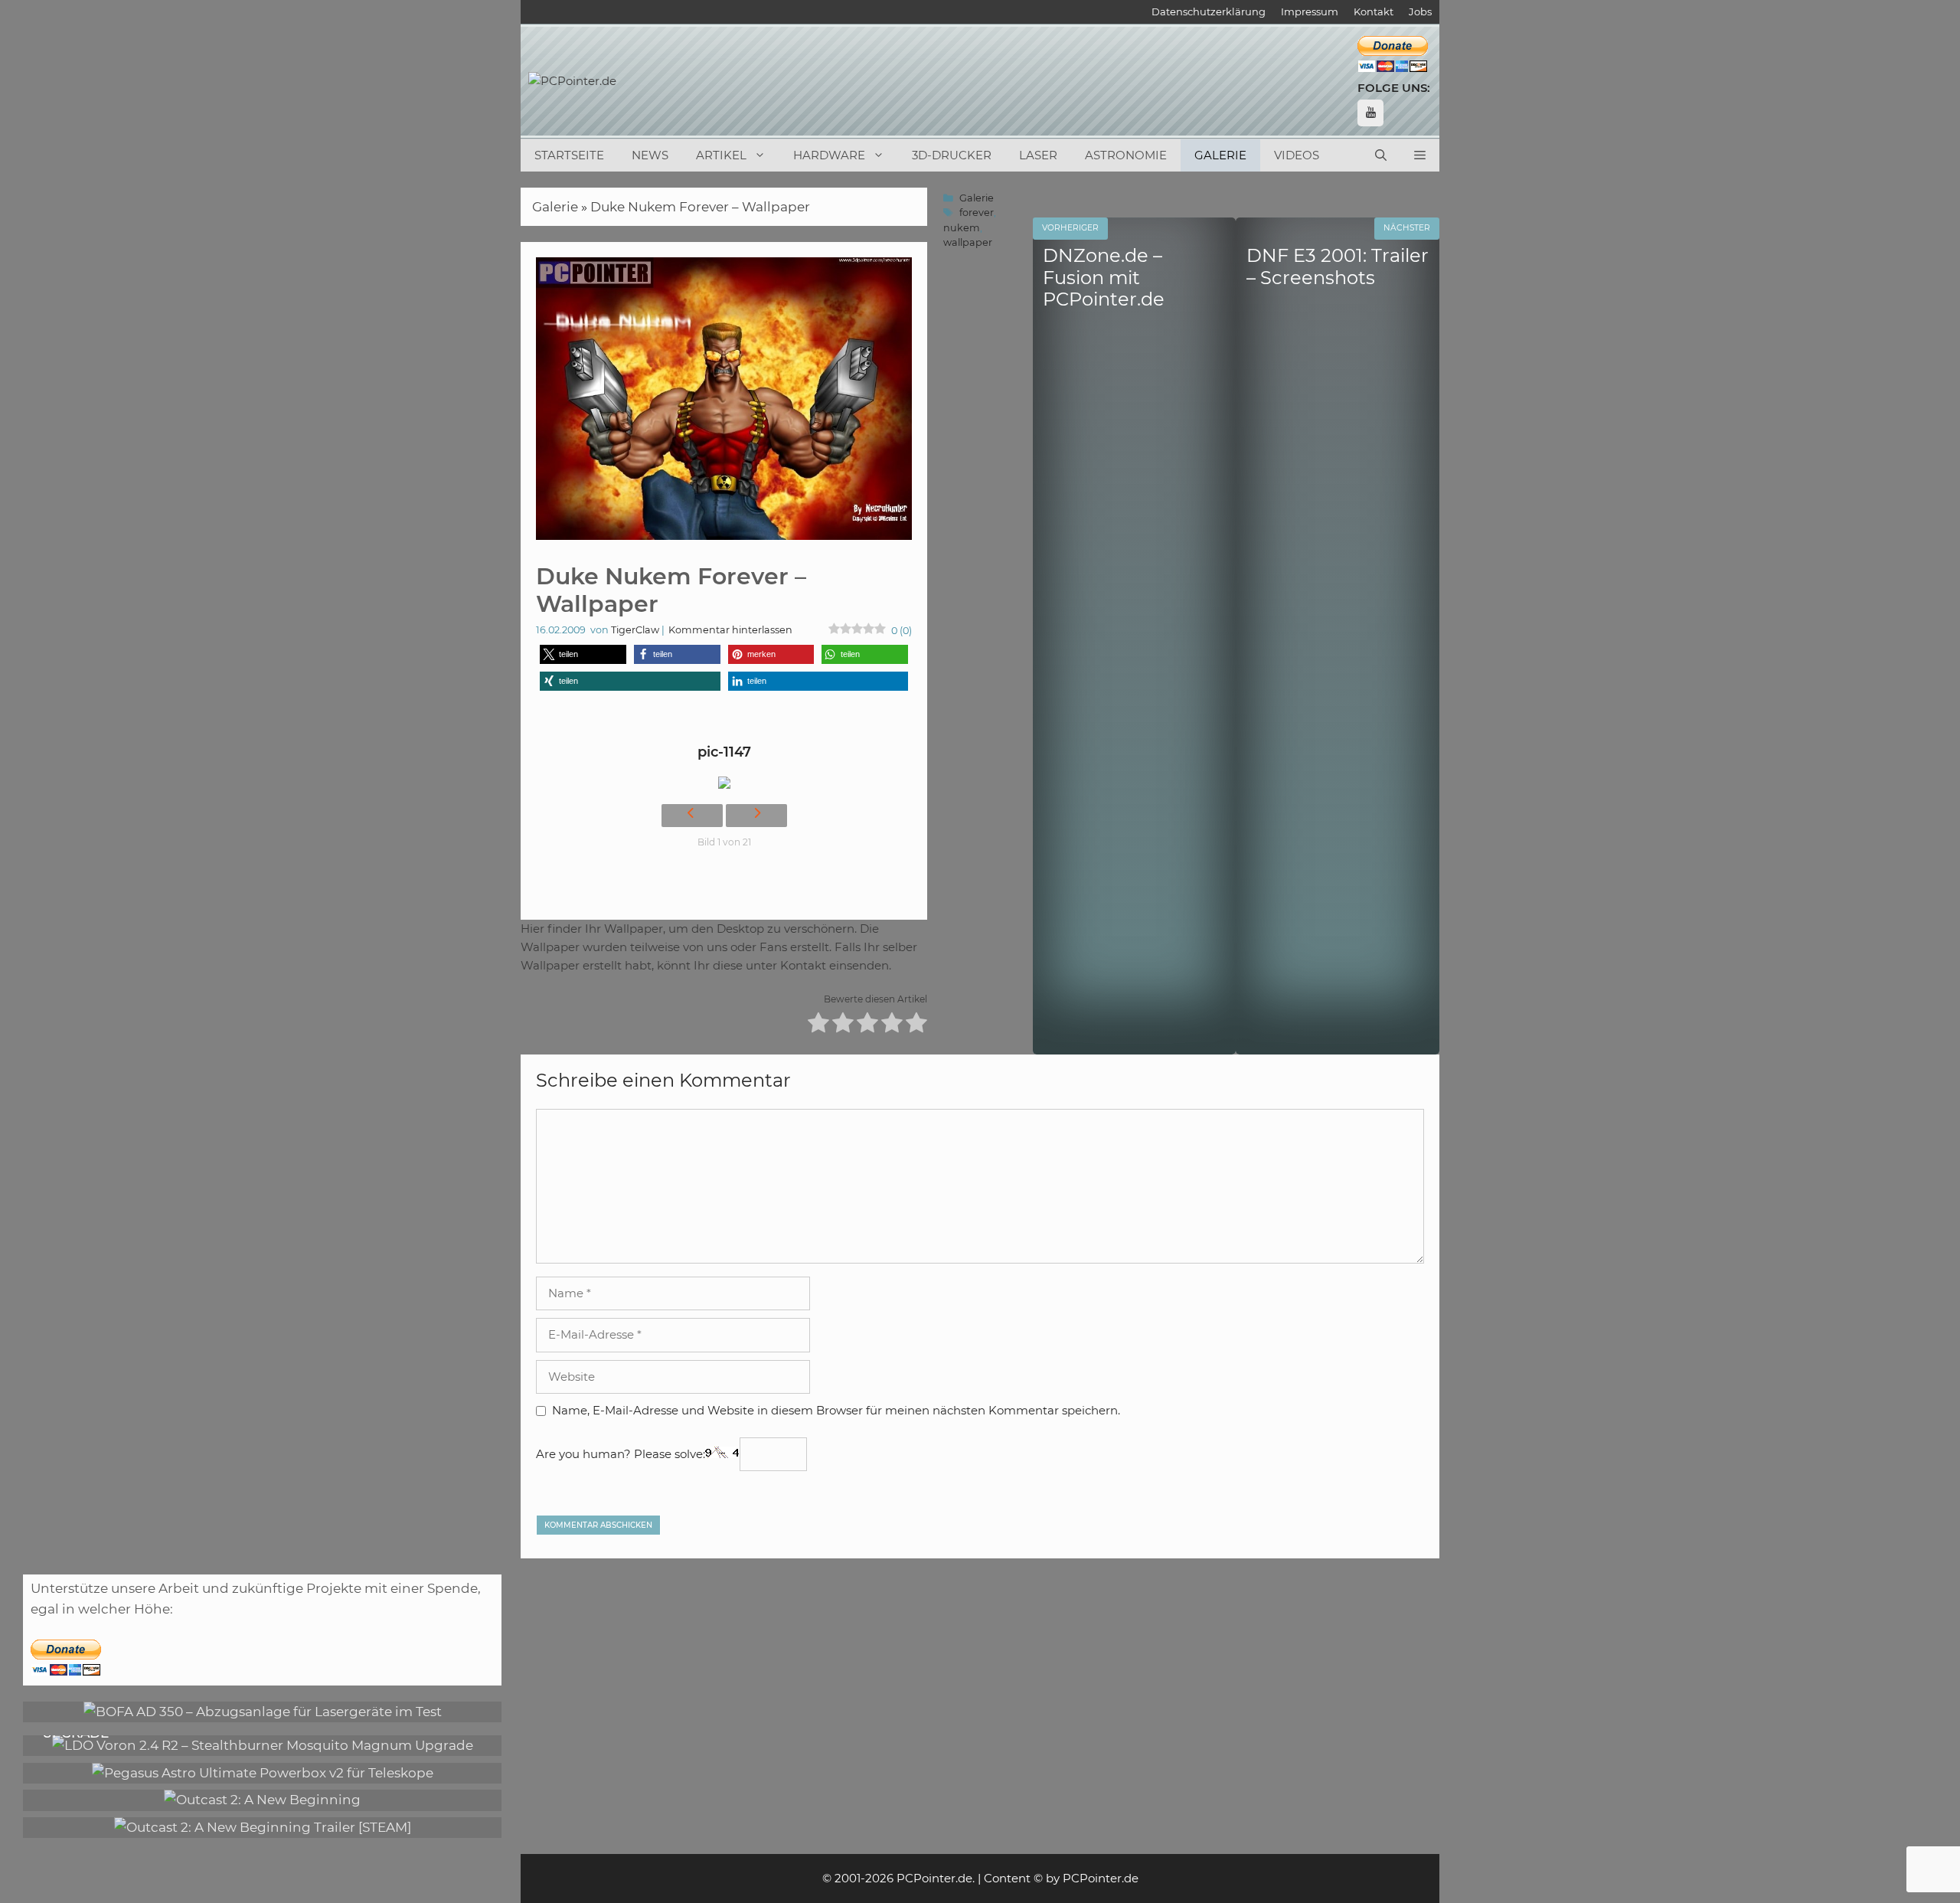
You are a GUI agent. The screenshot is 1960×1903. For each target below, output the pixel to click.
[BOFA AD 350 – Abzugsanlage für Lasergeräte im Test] (263, 1712)
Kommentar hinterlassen (730, 630)
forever (977, 213)
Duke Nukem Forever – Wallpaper (700, 207)
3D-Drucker (952, 155)
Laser (1038, 155)
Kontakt (1374, 11)
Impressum (1310, 11)
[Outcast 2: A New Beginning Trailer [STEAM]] (263, 1827)
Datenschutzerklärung (1209, 11)
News (650, 155)
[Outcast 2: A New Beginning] (262, 1800)
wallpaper (968, 242)
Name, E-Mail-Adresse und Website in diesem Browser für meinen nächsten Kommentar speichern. (836, 1410)
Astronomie (1126, 155)
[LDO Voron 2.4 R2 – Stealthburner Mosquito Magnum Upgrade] (263, 1745)
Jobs (1420, 11)
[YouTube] (1370, 113)
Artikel (721, 155)
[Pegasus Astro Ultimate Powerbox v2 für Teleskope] (263, 1773)
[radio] (818, 1025)
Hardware (829, 155)
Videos (1297, 155)
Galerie (1220, 155)
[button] (1420, 155)
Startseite (569, 155)
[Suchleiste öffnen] (1381, 155)
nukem (962, 228)
